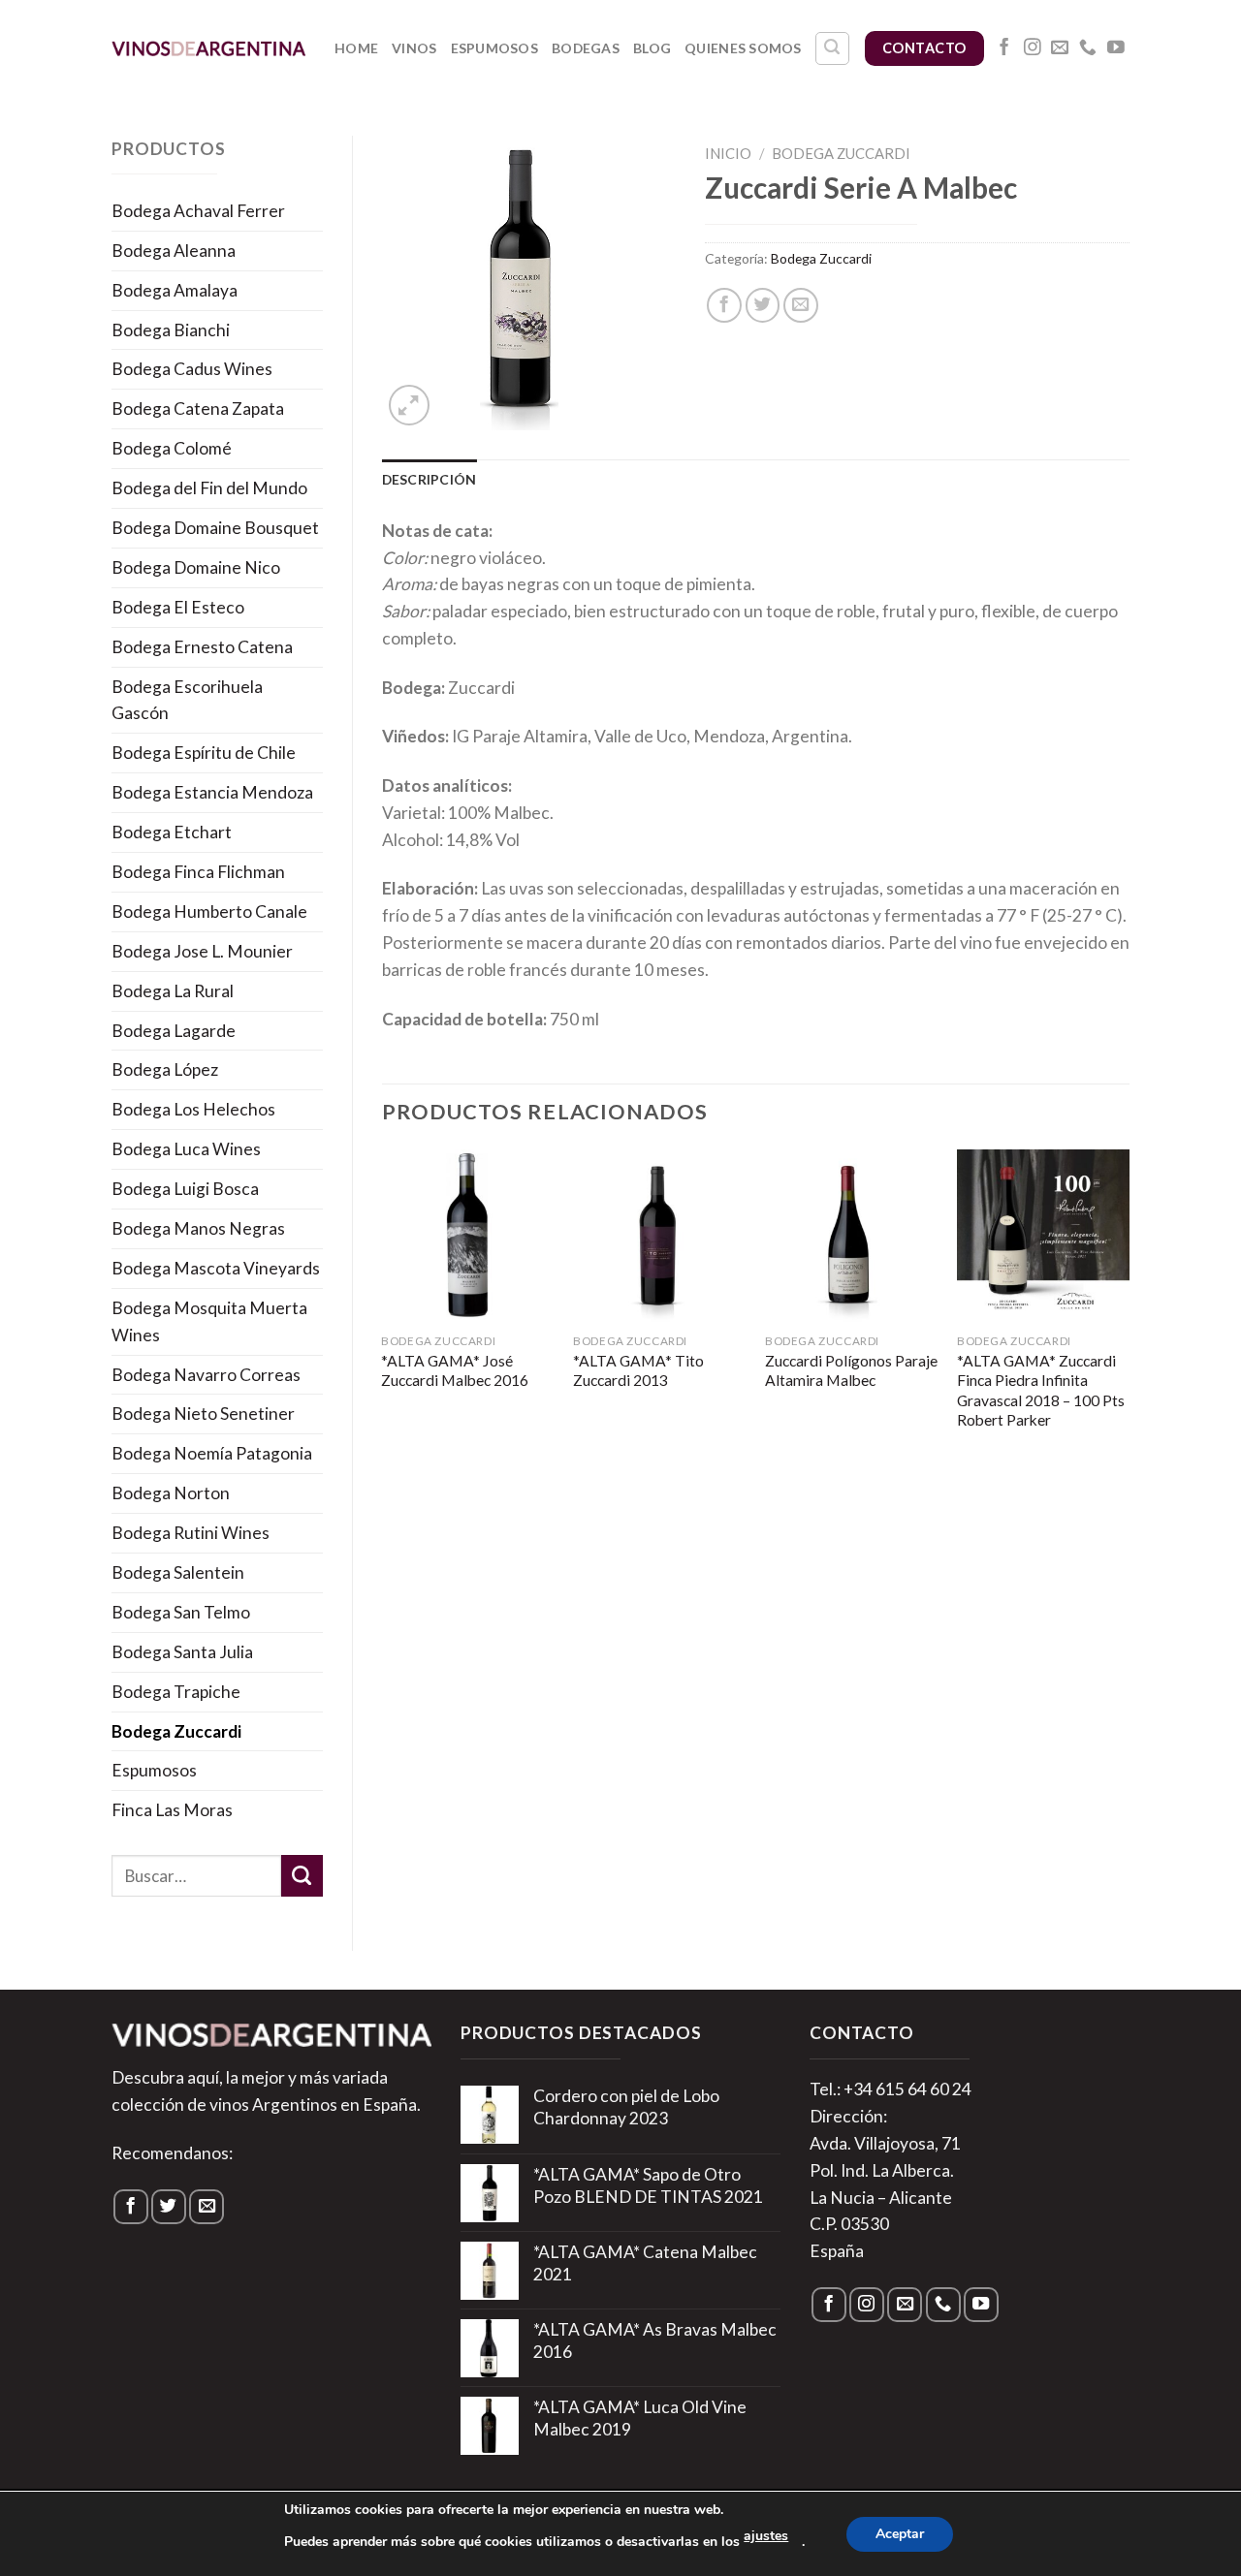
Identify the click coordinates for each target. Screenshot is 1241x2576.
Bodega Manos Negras (198, 1228)
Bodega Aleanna (174, 251)
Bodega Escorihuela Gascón (187, 700)
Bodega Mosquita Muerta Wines (209, 1321)
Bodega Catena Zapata (198, 408)
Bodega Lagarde (174, 1031)
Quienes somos (743, 48)
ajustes (766, 2536)
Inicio (728, 153)
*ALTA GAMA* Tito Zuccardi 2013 (638, 1370)
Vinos (414, 48)
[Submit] (302, 1876)
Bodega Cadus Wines (192, 369)
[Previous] (383, 1310)
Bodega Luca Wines (186, 1149)
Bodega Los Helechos (193, 1109)
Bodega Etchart (172, 832)
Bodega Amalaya (175, 290)
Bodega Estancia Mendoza (212, 792)
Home (356, 48)
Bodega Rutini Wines (191, 1533)
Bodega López (165, 1069)
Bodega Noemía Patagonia (212, 1453)
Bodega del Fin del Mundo (209, 488)
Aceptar (900, 2534)
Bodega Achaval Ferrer (198, 211)
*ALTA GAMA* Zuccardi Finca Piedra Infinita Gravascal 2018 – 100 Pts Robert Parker (1041, 1390)
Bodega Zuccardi (176, 1731)
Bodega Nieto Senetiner (203, 1414)
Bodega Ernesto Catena (202, 647)
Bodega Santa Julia (182, 1652)
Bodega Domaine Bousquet (215, 528)
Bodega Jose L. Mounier (202, 951)
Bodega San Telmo (181, 1612)
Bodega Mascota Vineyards (216, 1268)
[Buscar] (832, 49)
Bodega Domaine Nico (196, 567)
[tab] (430, 480)
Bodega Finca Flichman (198, 872)
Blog (652, 48)
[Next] (1129, 1310)
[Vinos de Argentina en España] (208, 48)
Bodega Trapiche (176, 1692)
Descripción (430, 479)
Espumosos (495, 48)
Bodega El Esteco (178, 607)
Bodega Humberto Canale (209, 911)
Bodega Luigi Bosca (185, 1189)
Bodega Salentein (178, 1572)
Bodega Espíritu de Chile (204, 753)
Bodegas (586, 48)
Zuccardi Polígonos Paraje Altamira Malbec (851, 1370)
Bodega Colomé (172, 448)
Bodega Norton (171, 1493)
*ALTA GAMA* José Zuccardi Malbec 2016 (455, 1370)
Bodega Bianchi (171, 330)
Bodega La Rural (173, 991)
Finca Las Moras (172, 1810)
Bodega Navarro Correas (206, 1375)
